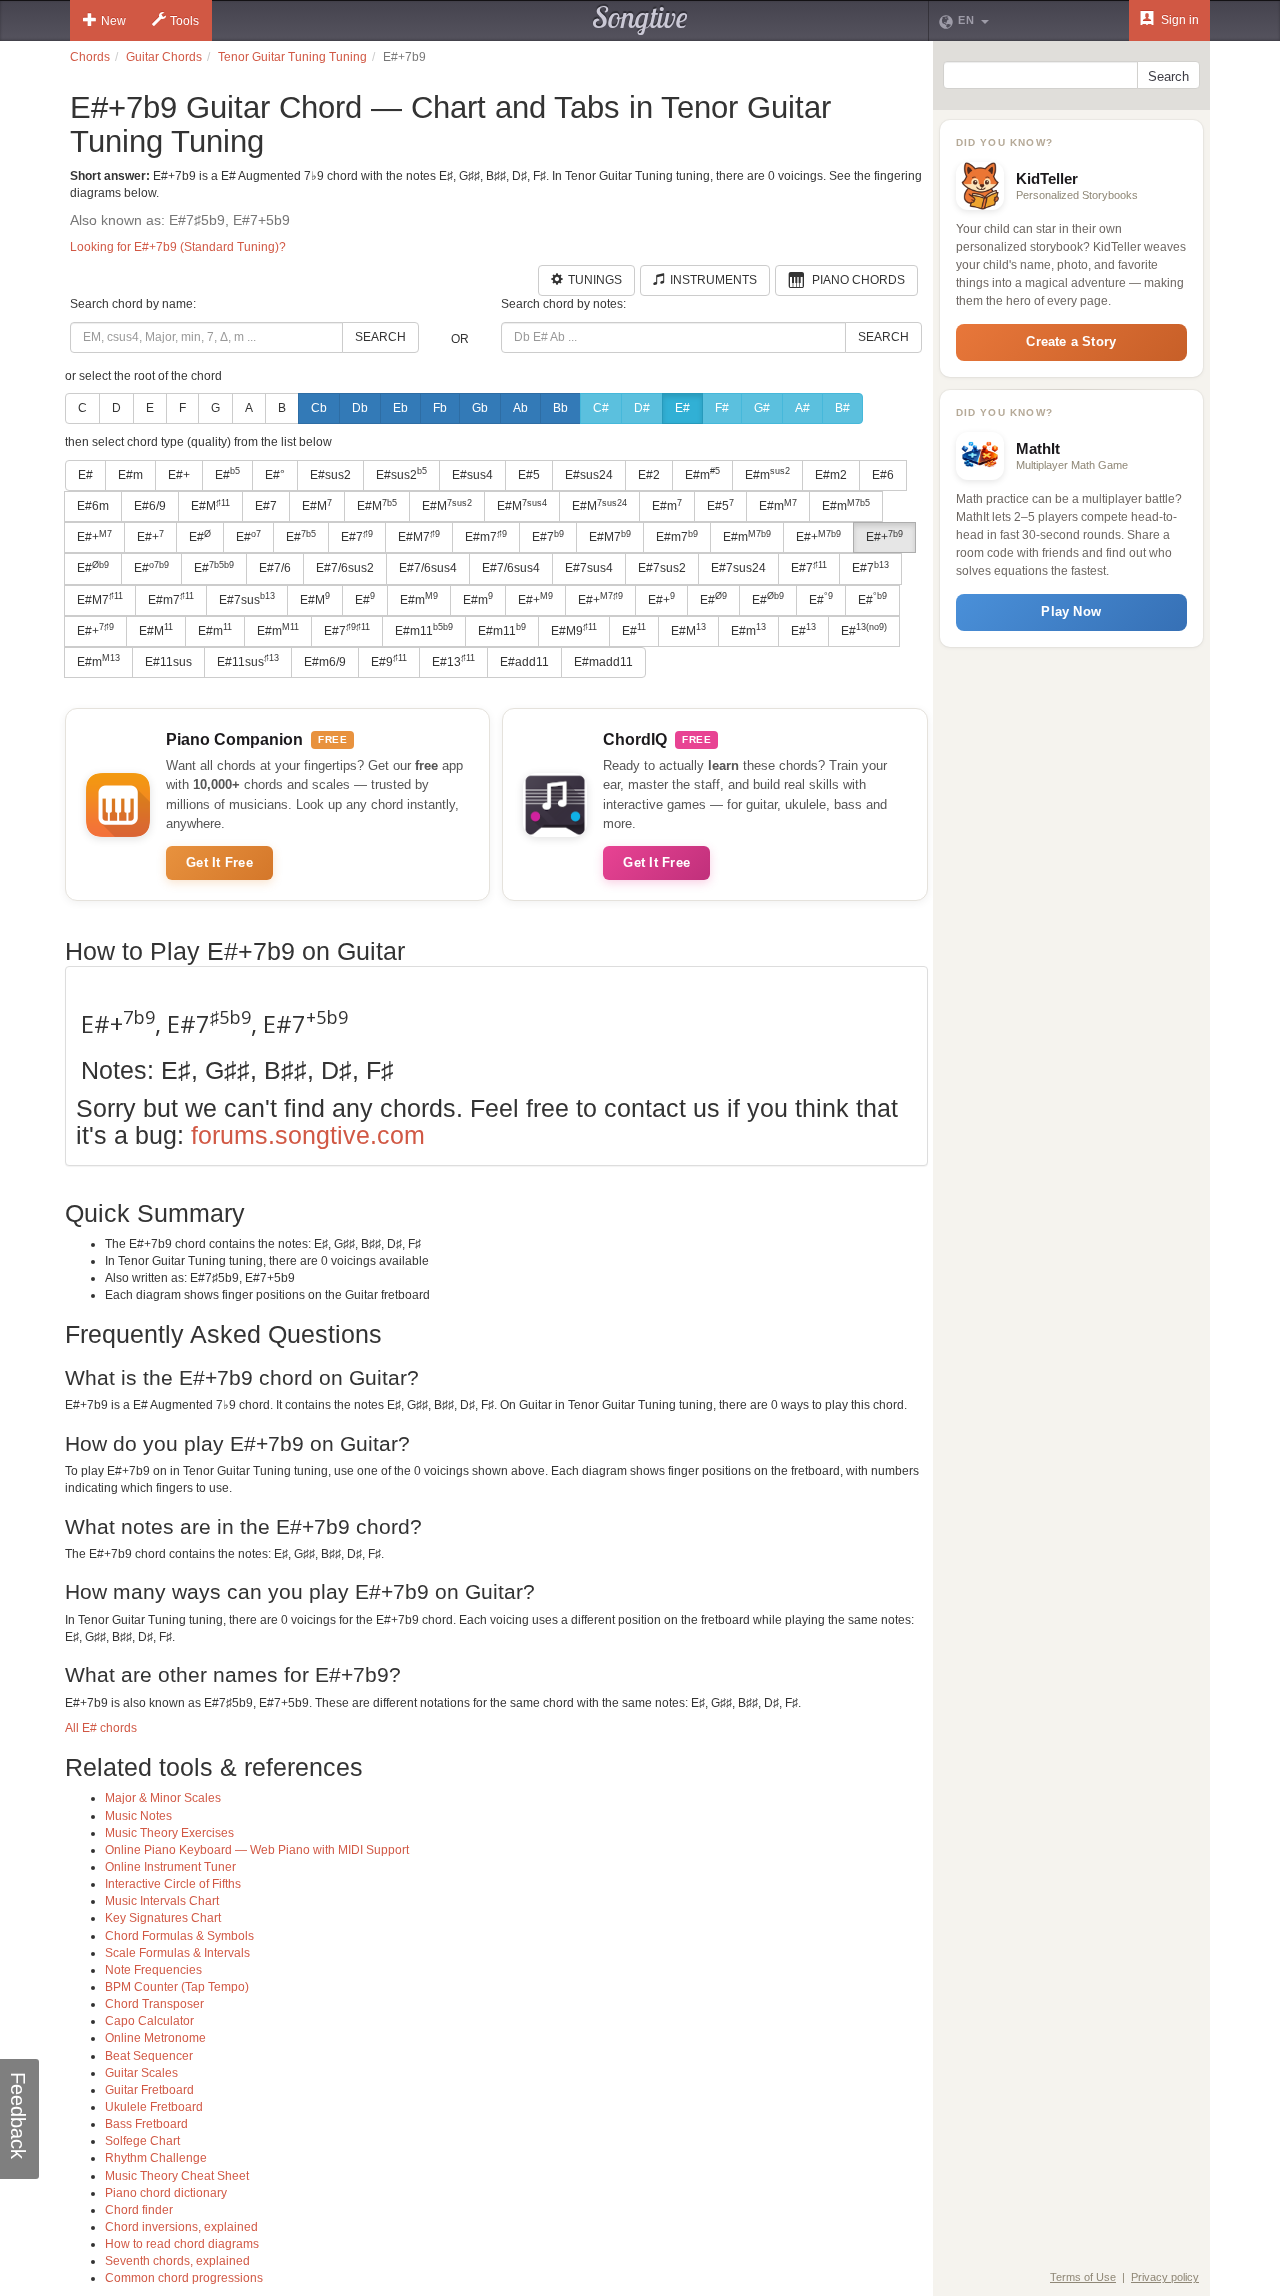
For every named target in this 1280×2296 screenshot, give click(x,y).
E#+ (179, 475)
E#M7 (419, 537)
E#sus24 (589, 475)
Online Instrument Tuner (170, 1867)
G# (762, 408)
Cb (319, 408)
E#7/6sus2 (345, 568)
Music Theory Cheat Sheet (177, 2176)
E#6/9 (150, 506)
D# (642, 408)
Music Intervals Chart (162, 1901)
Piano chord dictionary (166, 2193)
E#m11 (424, 630)
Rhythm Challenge (156, 2158)
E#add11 (524, 662)
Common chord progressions (184, 2278)
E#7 (266, 506)
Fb (440, 408)
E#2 (649, 475)
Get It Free (219, 862)
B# (842, 408)
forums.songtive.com (308, 1135)
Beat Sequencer (149, 2056)
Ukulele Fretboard (154, 2107)
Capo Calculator (149, 2021)
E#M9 (574, 630)
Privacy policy (1165, 2277)
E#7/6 (275, 568)
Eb (400, 408)
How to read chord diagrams (182, 2244)
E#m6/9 (325, 662)
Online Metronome (155, 2038)
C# (601, 408)
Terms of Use (1083, 2277)
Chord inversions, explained (181, 2227)
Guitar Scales (141, 2073)
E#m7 (486, 537)
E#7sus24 (738, 568)
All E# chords (101, 1728)
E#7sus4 (589, 568)
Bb (560, 408)
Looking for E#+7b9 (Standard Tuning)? (178, 247)
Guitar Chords (164, 57)
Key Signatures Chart (163, 1918)
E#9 (389, 661)
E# (682, 408)
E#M (210, 506)
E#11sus (168, 662)
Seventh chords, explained (177, 2261)
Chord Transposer (154, 2004)
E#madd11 (603, 662)
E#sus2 (330, 475)
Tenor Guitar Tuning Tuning (292, 57)
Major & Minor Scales (163, 1798)
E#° (275, 475)
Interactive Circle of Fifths (173, 1884)
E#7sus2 (662, 568)
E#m (130, 475)
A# (802, 408)
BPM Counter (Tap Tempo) (177, 1987)
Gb (480, 408)
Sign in (1178, 20)
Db (360, 408)
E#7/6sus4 (428, 568)
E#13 (453, 661)
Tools (184, 21)
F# (722, 408)
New (113, 21)
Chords (90, 57)
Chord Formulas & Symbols (179, 1936)
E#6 (883, 475)
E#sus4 (472, 475)
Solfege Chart (142, 2141)
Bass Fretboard (146, 2124)
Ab (520, 408)
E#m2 (831, 475)
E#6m (93, 506)
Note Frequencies (153, 1970)
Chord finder (139, 2210)
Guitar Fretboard (149, 2090)
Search (380, 337)
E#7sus (247, 599)
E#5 (529, 475)
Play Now (1071, 611)
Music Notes (138, 1816)
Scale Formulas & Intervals (177, 1953)
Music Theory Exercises (169, 1833)
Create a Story (1071, 341)
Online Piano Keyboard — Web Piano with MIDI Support (257, 1850)
